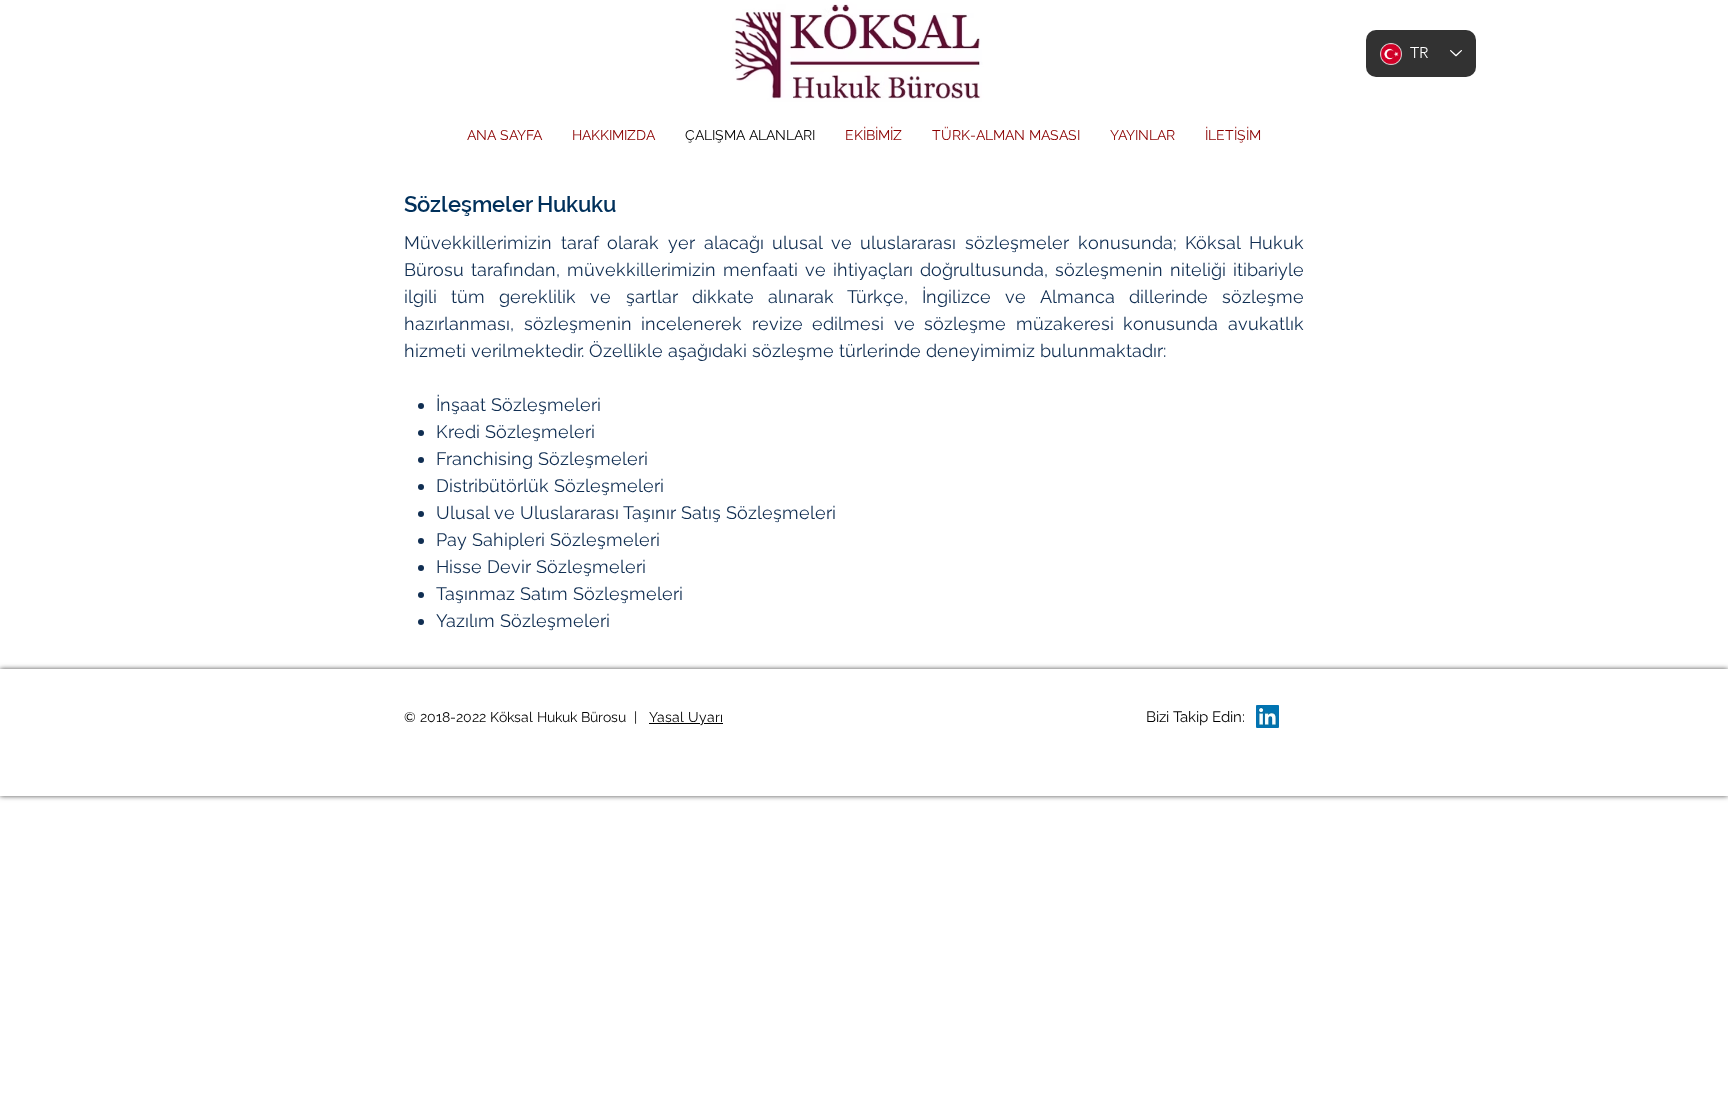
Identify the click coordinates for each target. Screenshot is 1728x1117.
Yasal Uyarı (686, 717)
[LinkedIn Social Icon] (1267, 716)
